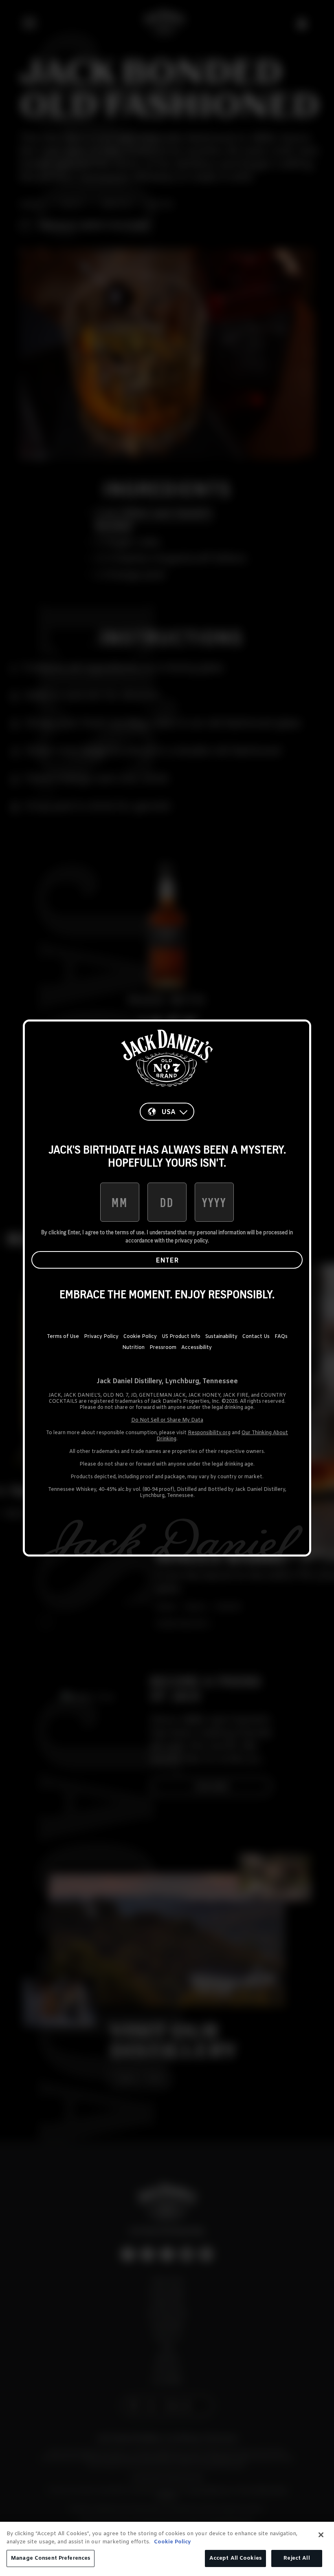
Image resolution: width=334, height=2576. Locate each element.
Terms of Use (63, 1337)
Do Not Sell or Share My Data (167, 1420)
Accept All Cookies (235, 2558)
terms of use (130, 1232)
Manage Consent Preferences (51, 2558)
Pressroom (163, 1348)
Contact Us (256, 1337)
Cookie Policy (140, 1337)
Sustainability (221, 1337)
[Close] (321, 2535)
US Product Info (181, 1337)
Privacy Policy (101, 1337)
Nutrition (133, 1348)
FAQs (281, 1337)
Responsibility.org (209, 1433)
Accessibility (197, 1348)
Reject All (297, 2558)
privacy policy (191, 1240)
